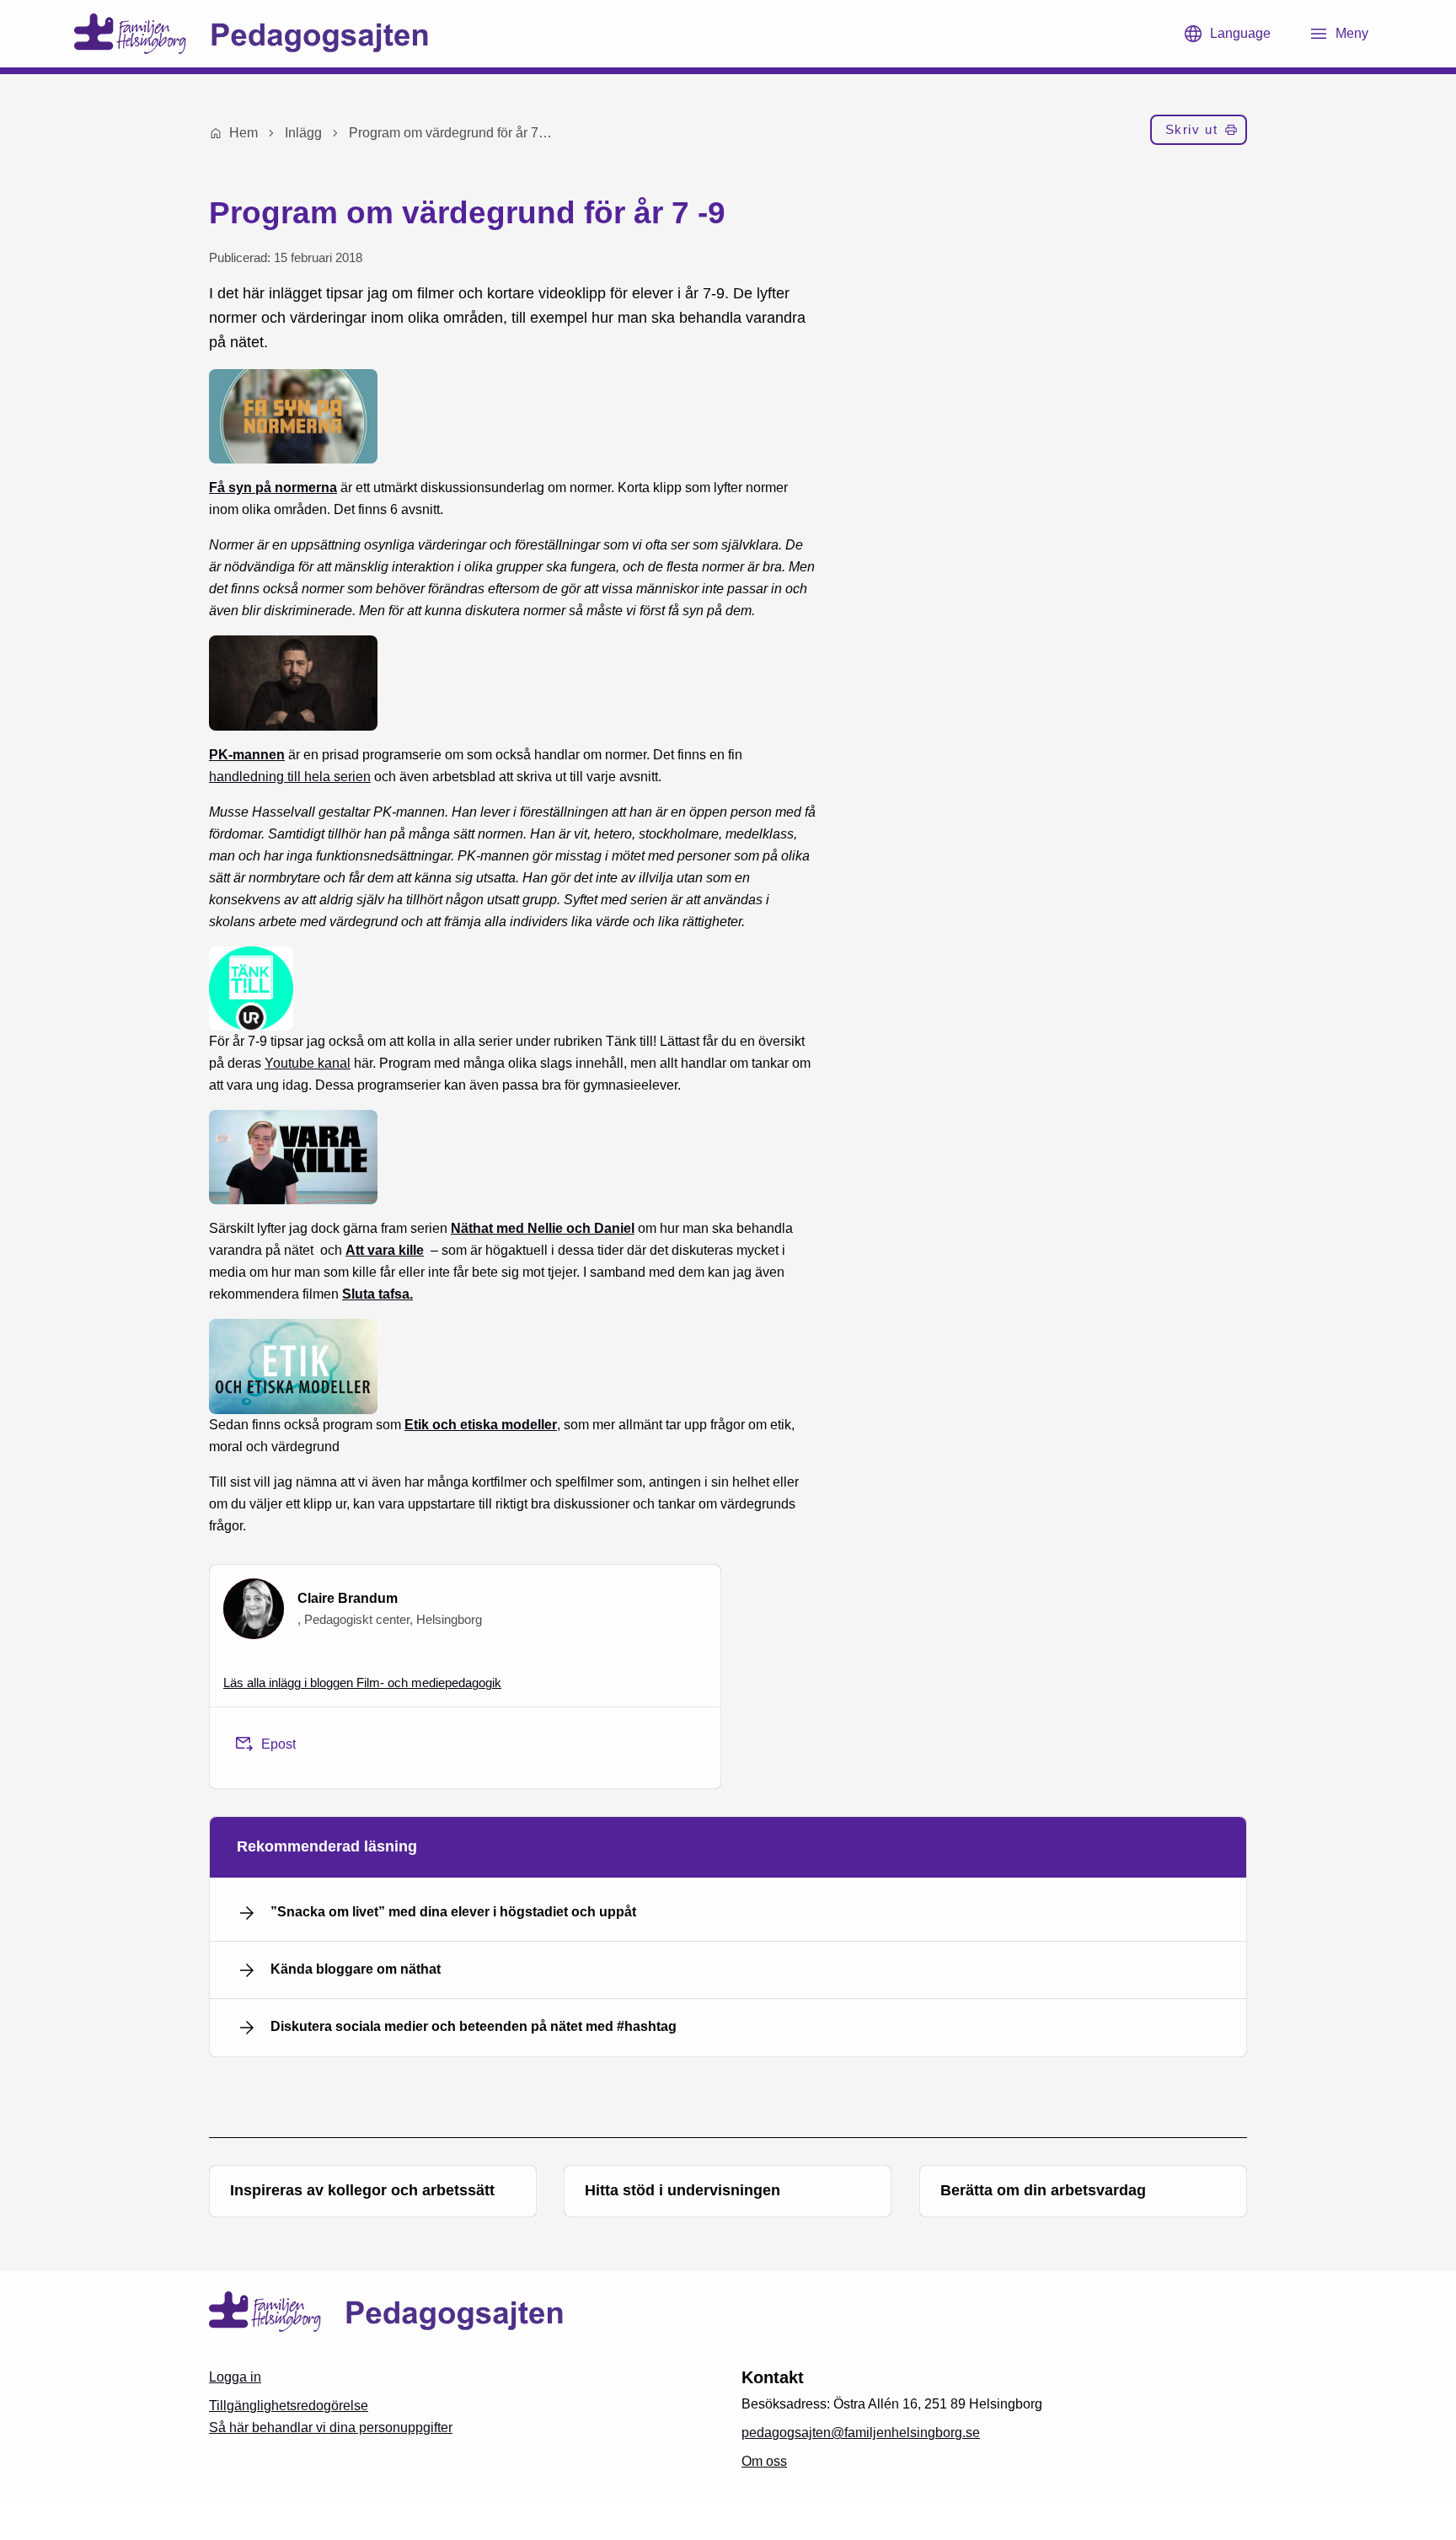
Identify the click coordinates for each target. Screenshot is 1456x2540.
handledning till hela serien (290, 777)
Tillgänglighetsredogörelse (289, 2406)
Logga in (235, 2377)
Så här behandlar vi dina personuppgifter (331, 2427)
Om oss (764, 2461)
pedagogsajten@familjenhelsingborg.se (861, 2433)
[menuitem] (1199, 133)
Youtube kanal (308, 1063)
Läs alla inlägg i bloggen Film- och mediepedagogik (362, 1683)
